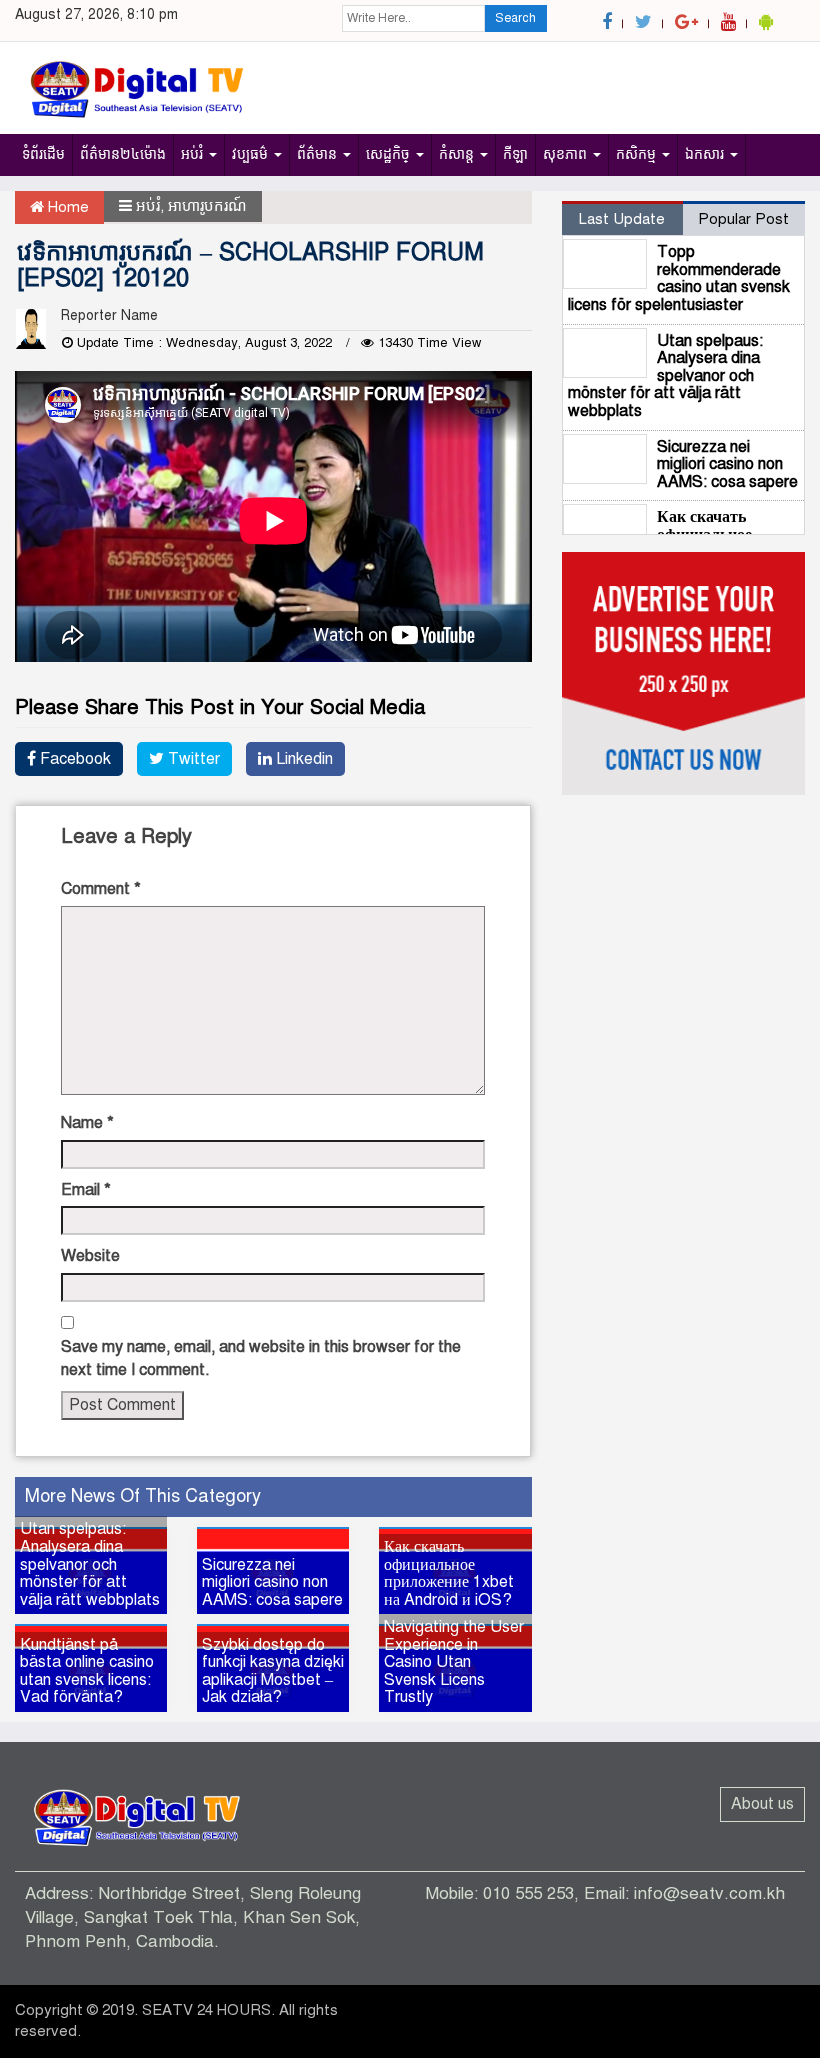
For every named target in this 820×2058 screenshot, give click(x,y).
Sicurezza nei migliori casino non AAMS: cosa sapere (727, 464)
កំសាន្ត (458, 154)
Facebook (73, 759)
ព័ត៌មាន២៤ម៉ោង (123, 154)
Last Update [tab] (622, 219)
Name (87, 1123)
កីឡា (515, 154)
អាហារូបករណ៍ (207, 206)
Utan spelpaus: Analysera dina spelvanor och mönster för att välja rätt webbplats (665, 376)
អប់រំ (194, 154)
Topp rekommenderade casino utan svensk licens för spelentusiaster (679, 278)
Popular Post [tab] (743, 219)
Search (515, 18)
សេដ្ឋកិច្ (390, 154)
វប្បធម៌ (252, 154)
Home (66, 207)
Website (90, 1256)
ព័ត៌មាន (319, 154)
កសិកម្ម (638, 154)
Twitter (192, 759)
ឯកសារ (706, 154)
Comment (101, 889)
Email (86, 1190)
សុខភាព (567, 154)
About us (762, 1804)
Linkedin (302, 759)
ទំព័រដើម (43, 154)
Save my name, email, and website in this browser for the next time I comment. (261, 1358)
